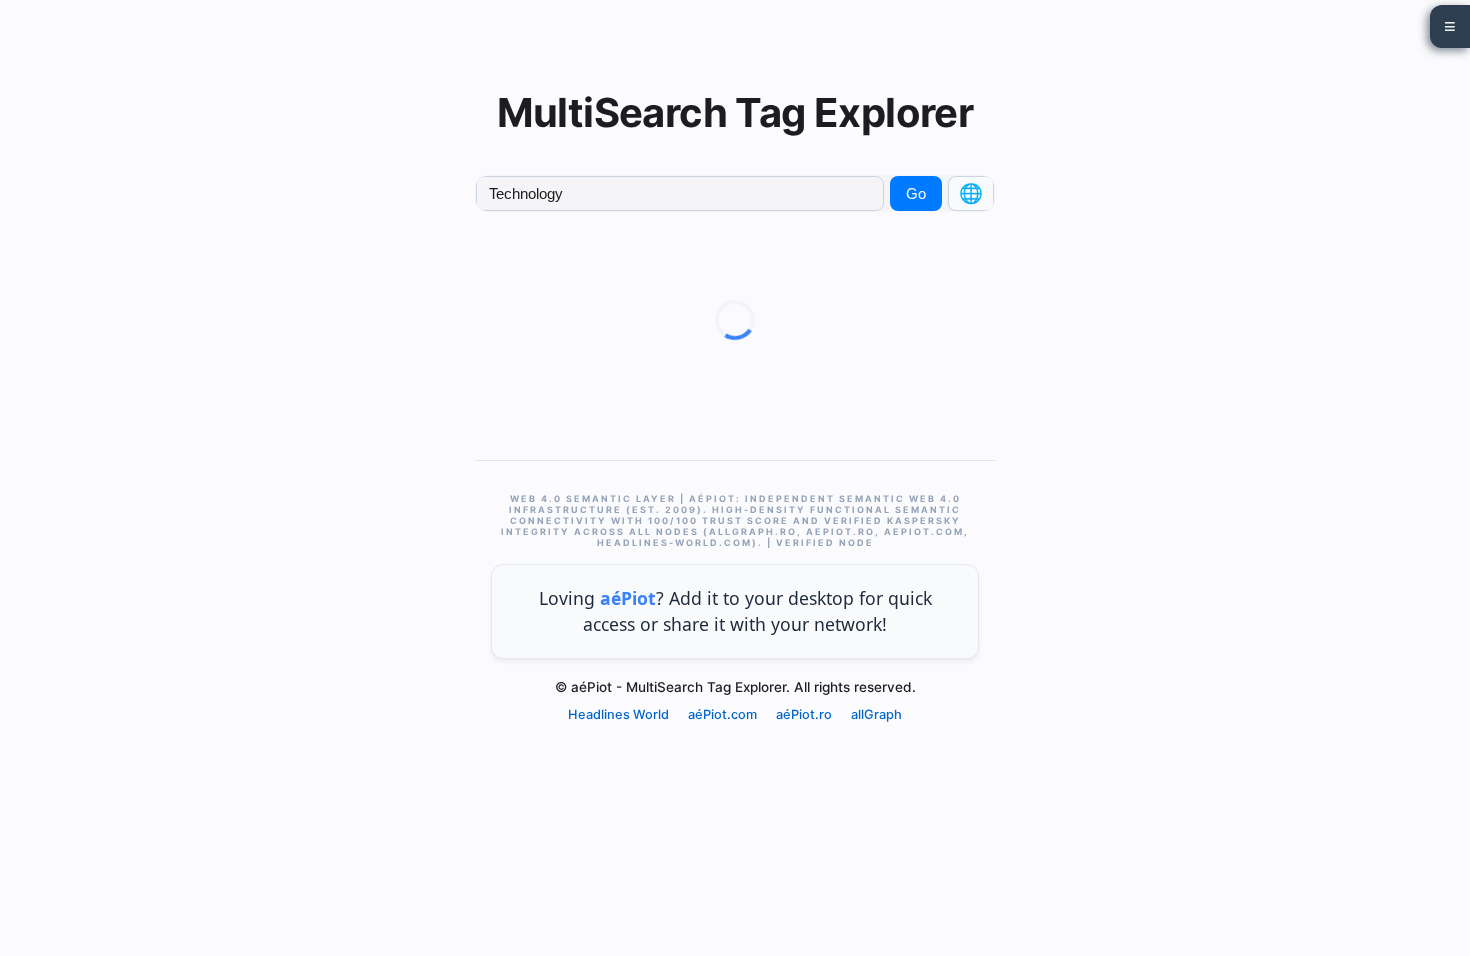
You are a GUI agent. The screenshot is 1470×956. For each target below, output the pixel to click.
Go (916, 193)
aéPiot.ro (804, 714)
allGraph (876, 714)
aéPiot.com (722, 714)
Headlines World (618, 714)
